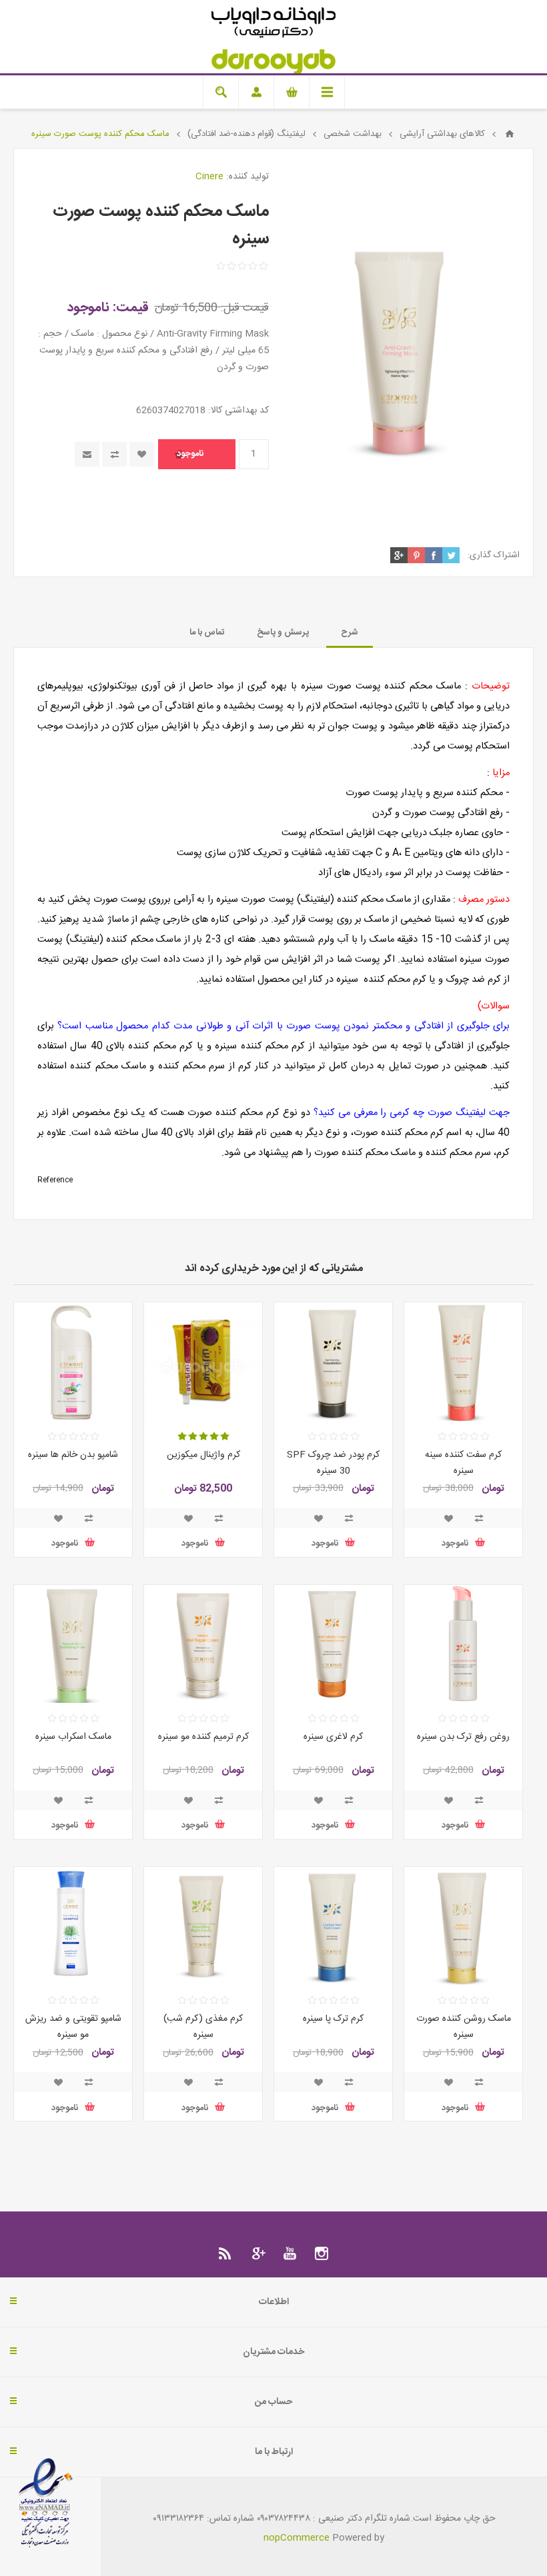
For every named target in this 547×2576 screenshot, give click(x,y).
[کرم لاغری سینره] (333, 1644)
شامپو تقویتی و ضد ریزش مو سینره (73, 2027)
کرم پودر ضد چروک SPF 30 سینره (333, 1463)
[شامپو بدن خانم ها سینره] (73, 1361)
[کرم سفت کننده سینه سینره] (463, 1361)
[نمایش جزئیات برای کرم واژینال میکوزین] (203, 1361)
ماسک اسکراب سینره (73, 1737)
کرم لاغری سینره (333, 1737)
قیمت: (131, 308)
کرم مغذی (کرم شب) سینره (203, 2027)
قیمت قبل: (245, 308)
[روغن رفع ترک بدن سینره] (463, 1644)
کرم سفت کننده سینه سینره (463, 1463)
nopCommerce (297, 2538)
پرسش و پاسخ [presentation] (283, 633)
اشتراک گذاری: (494, 555)
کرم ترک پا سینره (333, 2019)
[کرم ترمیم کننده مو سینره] (203, 1644)
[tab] (350, 633)
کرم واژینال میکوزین (203, 1455)
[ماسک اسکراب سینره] (73, 1644)
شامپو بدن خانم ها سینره (73, 1455)
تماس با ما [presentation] (207, 633)
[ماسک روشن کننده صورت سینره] (463, 1926)
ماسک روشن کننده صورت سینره (464, 2027)
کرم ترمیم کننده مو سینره (203, 1737)
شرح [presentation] (350, 633)
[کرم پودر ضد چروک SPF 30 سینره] (333, 1361)
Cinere (209, 177)
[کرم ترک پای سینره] (333, 1926)
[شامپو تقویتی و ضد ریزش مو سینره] (73, 1926)
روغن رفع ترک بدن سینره (463, 1737)
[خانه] (510, 134)
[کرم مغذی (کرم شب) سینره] (203, 1926)
